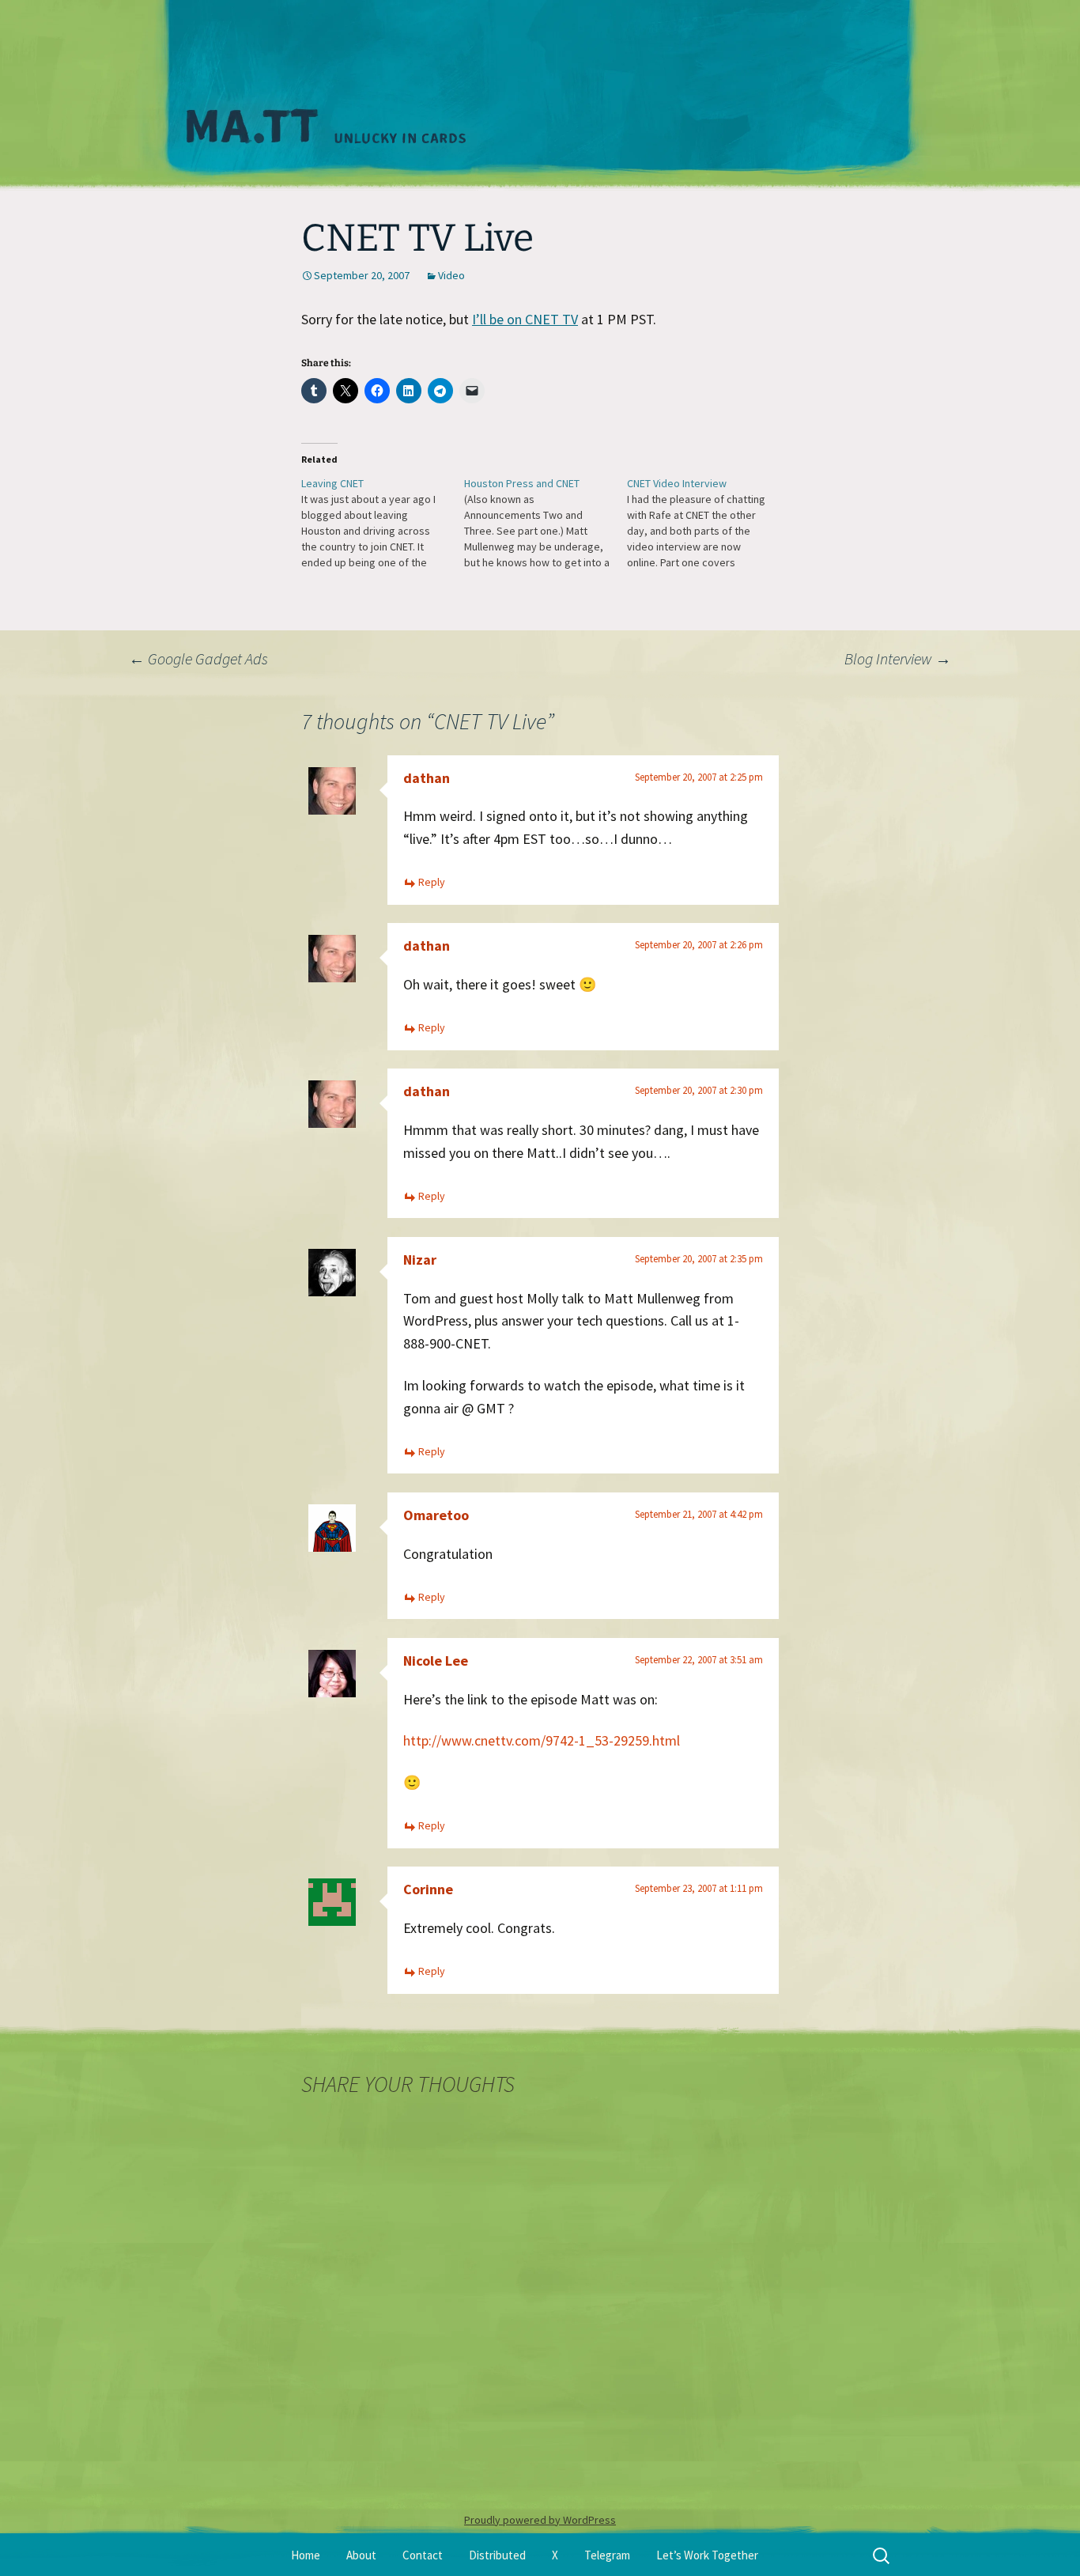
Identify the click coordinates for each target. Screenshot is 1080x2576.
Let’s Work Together (707, 2555)
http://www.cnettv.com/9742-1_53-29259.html (542, 1740)
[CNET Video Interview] (708, 523)
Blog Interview (898, 658)
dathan (427, 778)
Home (306, 2555)
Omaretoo (436, 1515)
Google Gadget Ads (198, 658)
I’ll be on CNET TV (525, 319)
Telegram (607, 2555)
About (361, 2555)
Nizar (420, 1260)
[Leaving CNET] (383, 523)
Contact (423, 2555)
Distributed (497, 2555)
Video (451, 275)
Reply (432, 882)
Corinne (428, 1889)
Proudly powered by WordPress (540, 2520)
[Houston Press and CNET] (546, 523)
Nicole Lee (436, 1661)
